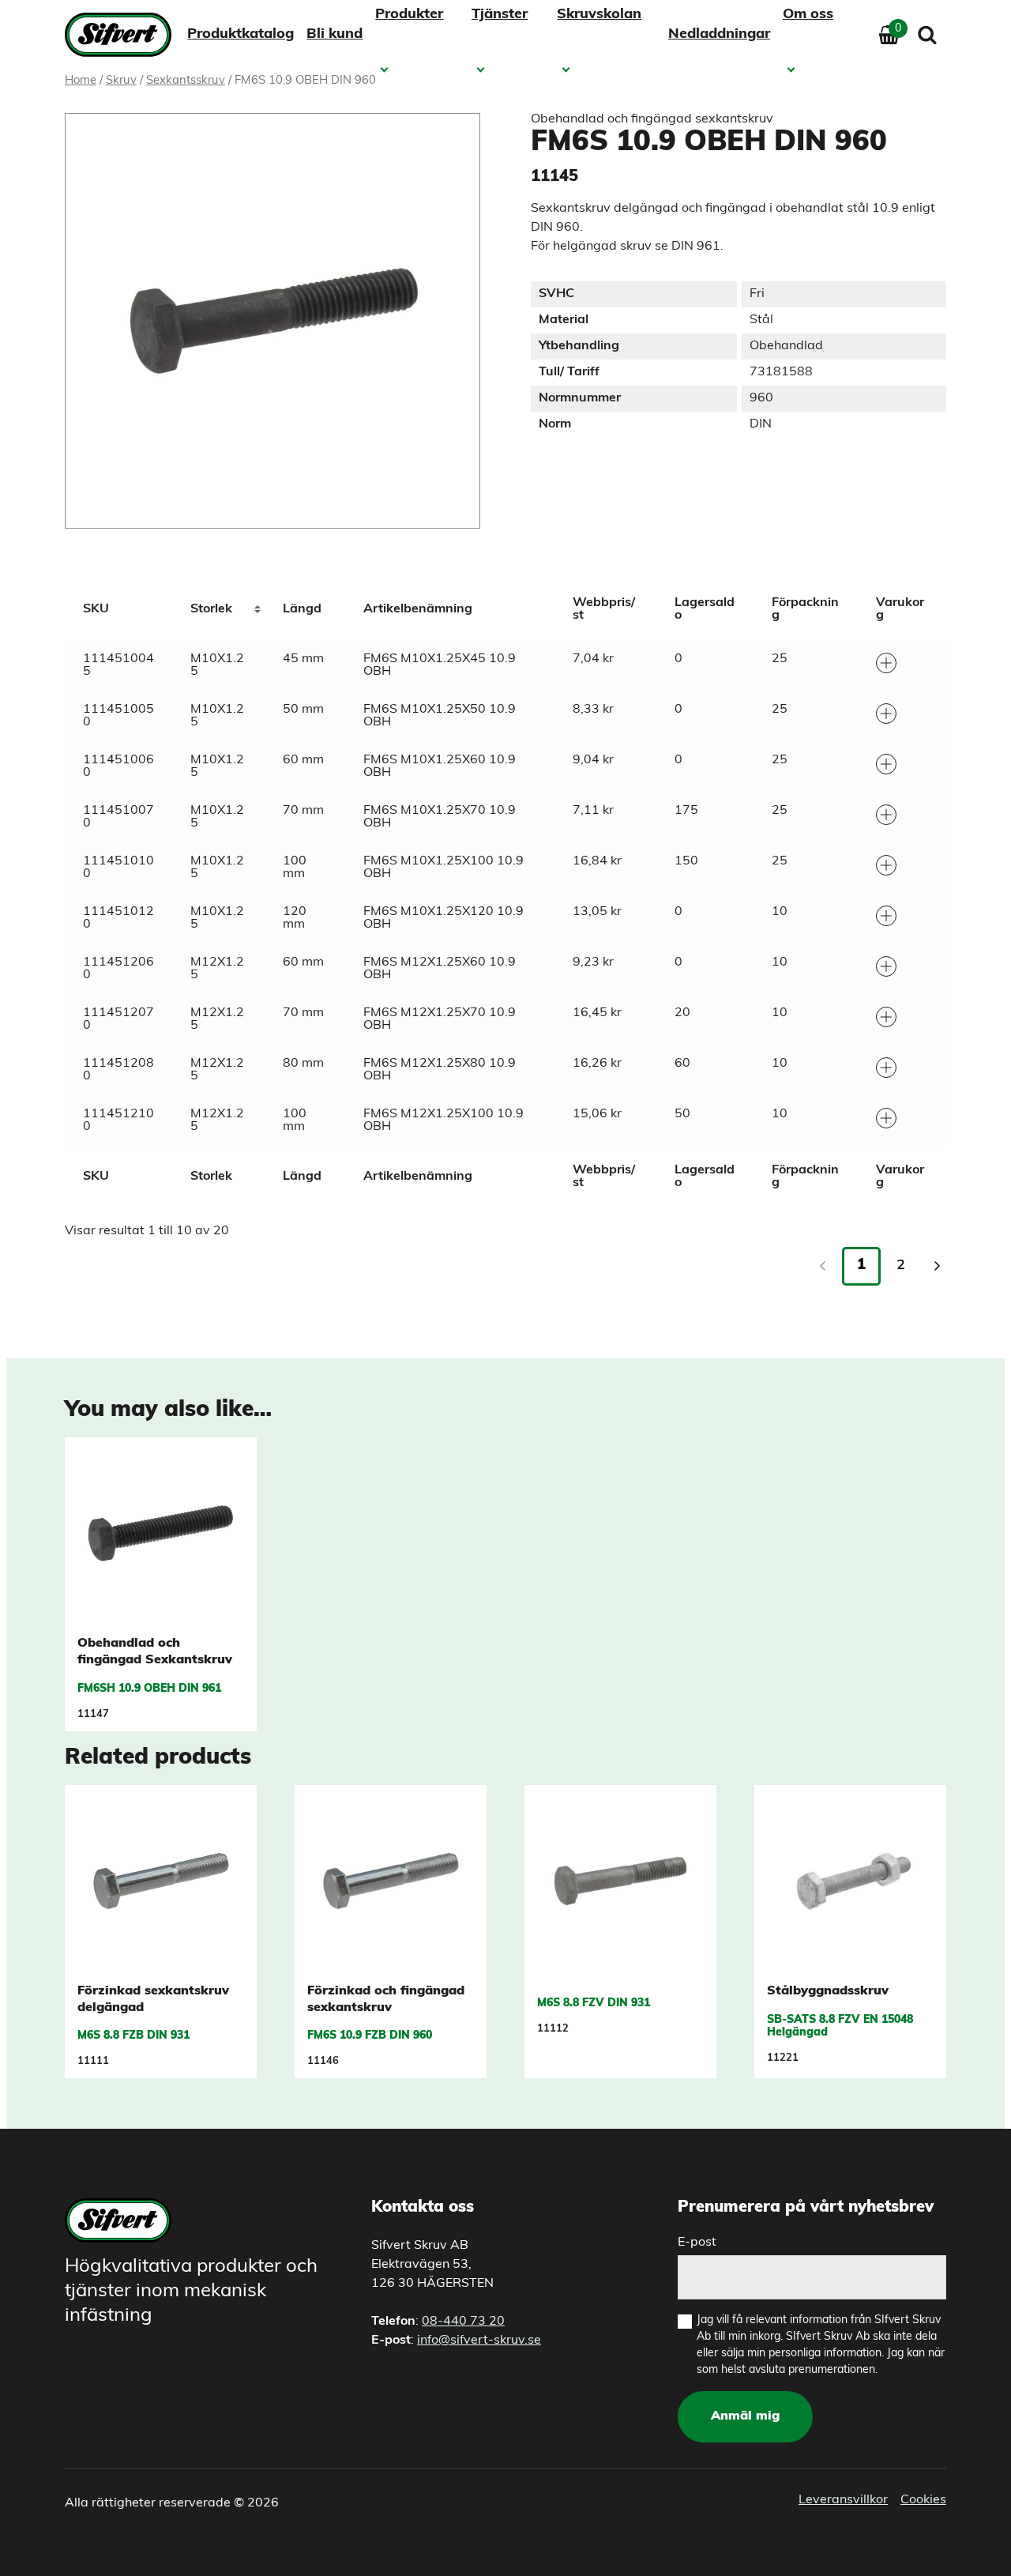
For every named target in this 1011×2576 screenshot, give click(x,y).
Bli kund (334, 35)
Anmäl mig (745, 2416)
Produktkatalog (241, 35)
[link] (937, 1266)
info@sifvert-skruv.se (479, 2341)
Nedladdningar (719, 35)
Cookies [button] (923, 2500)
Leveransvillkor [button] (843, 2500)
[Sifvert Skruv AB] (123, 35)
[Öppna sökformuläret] (927, 35)
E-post (697, 2243)
